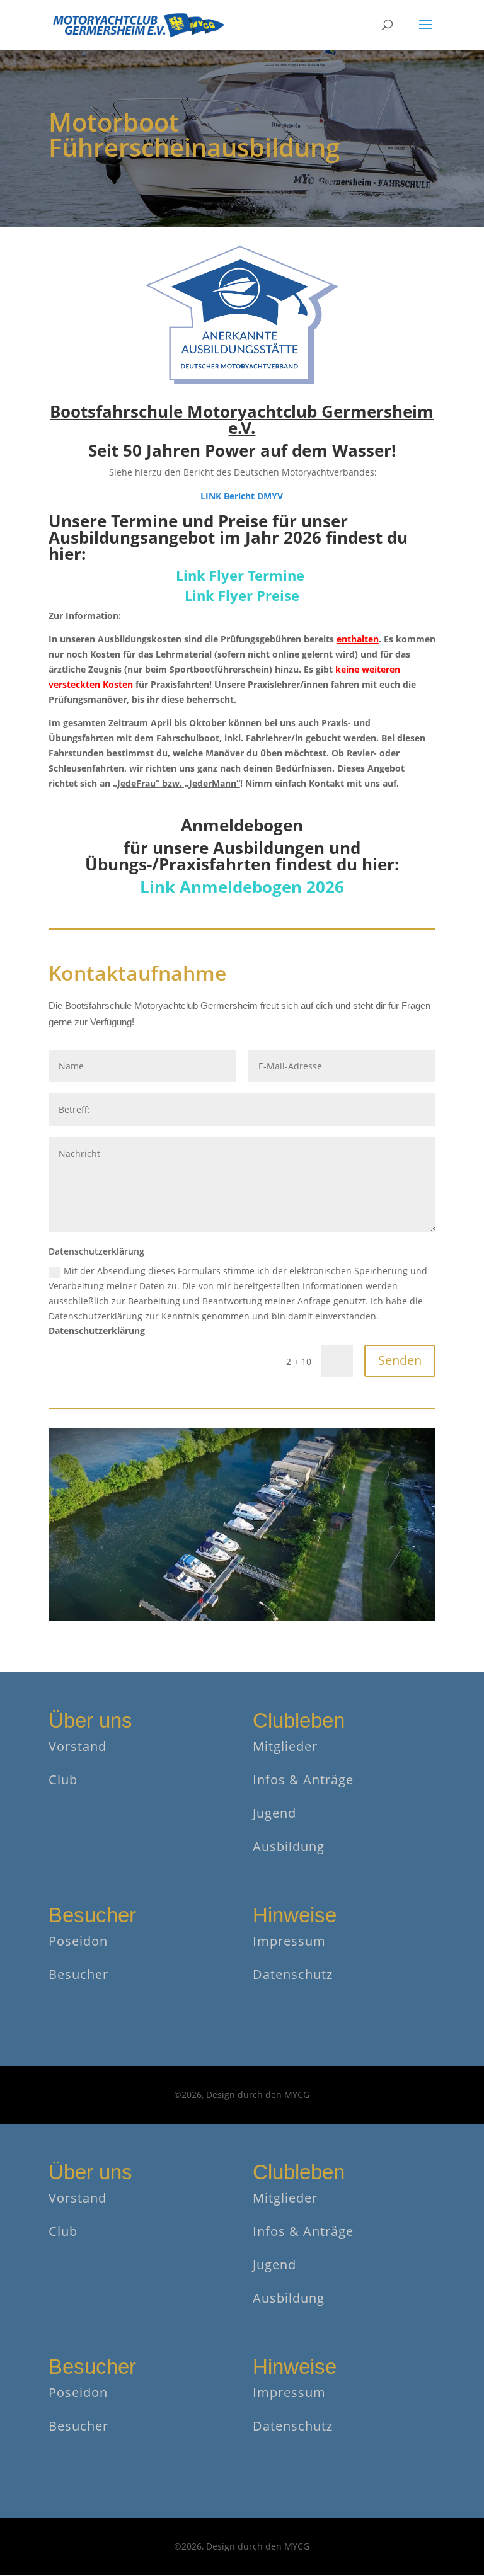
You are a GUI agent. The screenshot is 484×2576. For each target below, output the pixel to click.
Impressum (289, 1941)
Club (63, 1780)
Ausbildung (289, 1846)
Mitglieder (285, 1746)
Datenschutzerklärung (97, 1331)
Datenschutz (293, 1974)
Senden (400, 1360)
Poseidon (78, 1941)
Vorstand (78, 1746)
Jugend (274, 1813)
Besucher (78, 1974)
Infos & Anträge (303, 1780)
